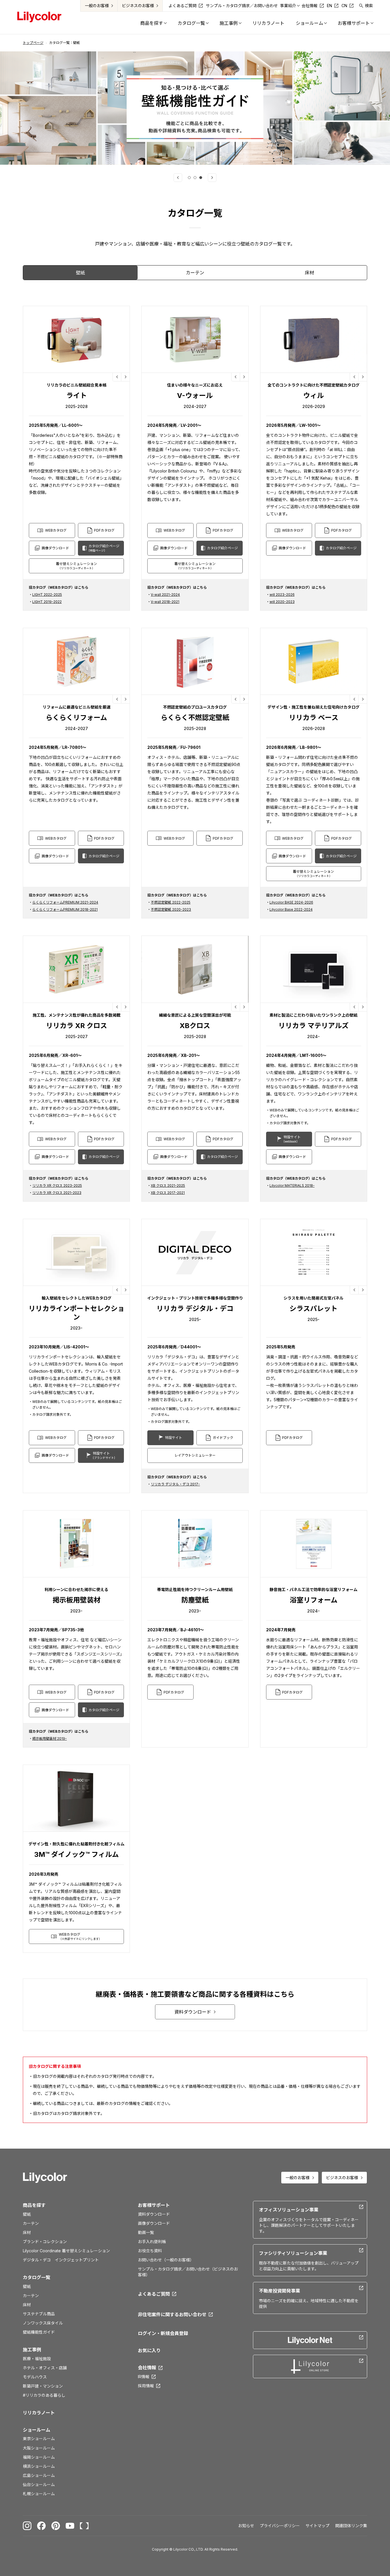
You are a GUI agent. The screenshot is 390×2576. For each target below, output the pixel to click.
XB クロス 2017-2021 (168, 1193)
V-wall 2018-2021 (165, 602)
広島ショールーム (39, 2475)
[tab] (189, 178)
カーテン (31, 2223)
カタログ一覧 (37, 2277)
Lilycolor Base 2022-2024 (291, 909)
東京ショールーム (39, 2439)
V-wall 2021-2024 (165, 595)
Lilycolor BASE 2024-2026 (291, 902)
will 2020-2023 (282, 602)
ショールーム (37, 2430)
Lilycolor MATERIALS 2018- (292, 1186)
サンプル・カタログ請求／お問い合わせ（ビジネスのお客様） (188, 2272)
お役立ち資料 (150, 2251)
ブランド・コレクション (45, 2242)
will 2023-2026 (282, 595)
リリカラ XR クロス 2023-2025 (57, 1186)
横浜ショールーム (39, 2466)
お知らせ (246, 2526)
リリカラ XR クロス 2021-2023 (57, 1193)
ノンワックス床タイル (43, 2323)
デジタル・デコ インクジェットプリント (61, 2260)
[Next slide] (212, 178)
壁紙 (27, 2214)
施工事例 (32, 2350)
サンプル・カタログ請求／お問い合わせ (242, 6)
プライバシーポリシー (280, 2526)
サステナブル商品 (39, 2314)
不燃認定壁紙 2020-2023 (171, 909)
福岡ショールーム (39, 2457)
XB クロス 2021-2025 (168, 1186)
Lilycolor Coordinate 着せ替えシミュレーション (66, 2251)
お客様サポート (154, 2205)
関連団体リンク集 (351, 2526)
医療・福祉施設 (37, 2359)
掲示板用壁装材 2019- (50, 1739)
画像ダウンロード (154, 2223)
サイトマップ (317, 2526)
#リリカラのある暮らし (44, 2395)
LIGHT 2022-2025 (47, 595)
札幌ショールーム (39, 2494)
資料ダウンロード (154, 2214)
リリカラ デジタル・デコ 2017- (175, 1484)
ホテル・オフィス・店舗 (45, 2368)
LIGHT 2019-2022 (47, 602)
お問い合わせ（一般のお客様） (166, 2260)
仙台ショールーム (39, 2484)
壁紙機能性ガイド (39, 2332)
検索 (369, 6)
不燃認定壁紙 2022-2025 (171, 902)
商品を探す (34, 2205)
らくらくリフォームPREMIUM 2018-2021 (65, 909)
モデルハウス (35, 2377)
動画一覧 (146, 2232)
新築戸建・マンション (43, 2386)
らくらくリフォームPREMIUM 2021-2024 (65, 902)
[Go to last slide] (178, 178)
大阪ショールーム (39, 2448)
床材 (27, 2232)
